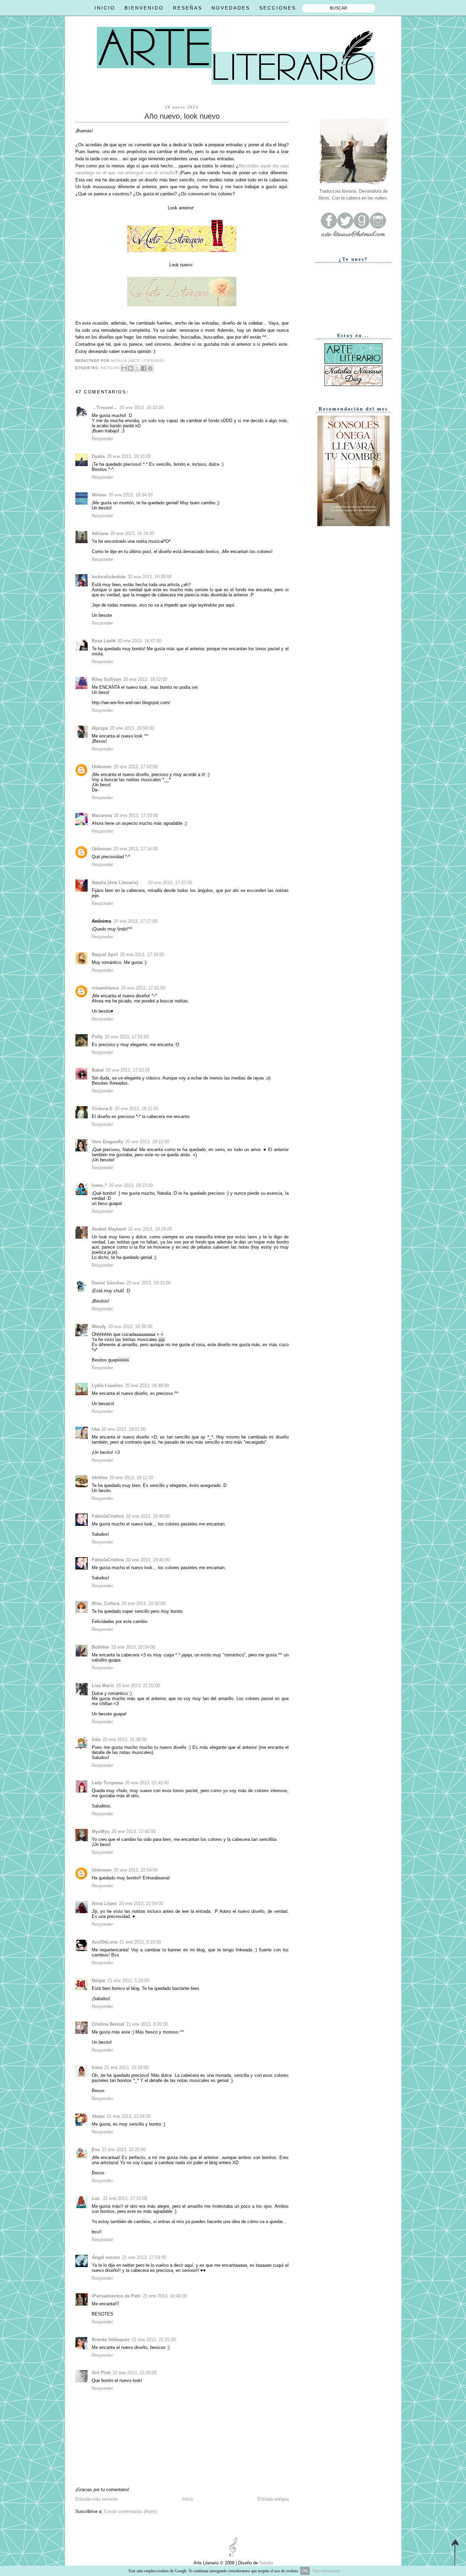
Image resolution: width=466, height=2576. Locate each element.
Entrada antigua (273, 2499)
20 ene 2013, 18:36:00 (130, 1327)
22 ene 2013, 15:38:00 (135, 2373)
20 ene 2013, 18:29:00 (150, 1229)
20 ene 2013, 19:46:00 (148, 1516)
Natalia (265, 2563)
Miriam (99, 495)
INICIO (105, 8)
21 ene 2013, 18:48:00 (165, 2296)
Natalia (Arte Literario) (115, 883)
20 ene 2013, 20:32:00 (143, 1603)
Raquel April (105, 955)
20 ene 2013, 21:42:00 (147, 1783)
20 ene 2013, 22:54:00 (136, 1870)
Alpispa (100, 728)
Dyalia (98, 456)
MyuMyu (101, 1832)
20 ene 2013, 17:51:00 (127, 1037)
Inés (96, 1739)
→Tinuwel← (105, 408)
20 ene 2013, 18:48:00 (147, 1386)
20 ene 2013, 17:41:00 (143, 988)
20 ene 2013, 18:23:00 (131, 1185)
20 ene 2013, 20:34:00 (133, 1647)
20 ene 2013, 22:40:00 (134, 1832)
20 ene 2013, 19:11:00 (131, 1478)
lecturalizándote (109, 577)
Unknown (102, 767)
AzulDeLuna (105, 1942)
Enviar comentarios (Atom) (130, 2511)
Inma (97, 2067)
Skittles (100, 1478)
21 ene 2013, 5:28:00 (128, 1981)
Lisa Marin (103, 1686)
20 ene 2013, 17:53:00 (128, 1070)
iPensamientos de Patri (116, 2296)
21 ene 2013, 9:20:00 (147, 2024)
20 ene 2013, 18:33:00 (149, 1283)
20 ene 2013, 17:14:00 (136, 849)
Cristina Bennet (108, 2024)
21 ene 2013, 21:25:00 (154, 2340)
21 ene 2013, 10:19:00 (126, 2067)
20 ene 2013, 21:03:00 (138, 1686)
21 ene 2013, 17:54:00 (144, 2257)
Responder (102, 439)
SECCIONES (278, 8)
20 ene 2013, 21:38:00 (125, 1739)
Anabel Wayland (109, 1229)
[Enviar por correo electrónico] (124, 368)
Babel (98, 1070)
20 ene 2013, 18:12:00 (147, 1142)
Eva (96, 2150)
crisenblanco (105, 988)
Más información (326, 2571)
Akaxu (98, 2116)
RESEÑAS (188, 8)
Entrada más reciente (97, 2499)
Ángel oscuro (106, 2257)
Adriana (100, 533)
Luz (96, 2198)
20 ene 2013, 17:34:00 (142, 955)
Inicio (187, 2499)
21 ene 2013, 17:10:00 (125, 2198)
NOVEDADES (231, 8)
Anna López (104, 1903)
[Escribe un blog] (131, 368)
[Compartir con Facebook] (144, 368)
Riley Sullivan (106, 679)
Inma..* (99, 1185)
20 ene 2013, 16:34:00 (130, 495)
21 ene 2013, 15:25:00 (124, 2150)
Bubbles (100, 1647)
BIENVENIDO (144, 8)
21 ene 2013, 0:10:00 (140, 1942)
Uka (96, 1429)
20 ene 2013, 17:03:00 (136, 815)
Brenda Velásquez (111, 2340)
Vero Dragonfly (107, 1142)
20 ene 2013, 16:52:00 (145, 679)
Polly (97, 1037)
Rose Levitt (104, 641)
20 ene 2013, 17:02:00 (136, 767)
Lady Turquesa (107, 1783)
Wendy (99, 1327)
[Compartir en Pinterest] (150, 368)
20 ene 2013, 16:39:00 (150, 577)
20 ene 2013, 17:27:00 (170, 883)
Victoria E (102, 1109)
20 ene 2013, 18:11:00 (136, 1109)
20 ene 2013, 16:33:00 (141, 408)
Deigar (99, 1981)
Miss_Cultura (106, 1603)
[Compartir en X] (137, 368)
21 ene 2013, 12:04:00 (129, 2116)
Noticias (110, 368)
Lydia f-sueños (107, 1386)
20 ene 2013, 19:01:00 (124, 1429)
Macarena (102, 815)
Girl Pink (101, 2373)
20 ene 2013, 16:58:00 (132, 728)
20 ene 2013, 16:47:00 (139, 641)
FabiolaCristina (108, 1516)
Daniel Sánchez (108, 1283)
